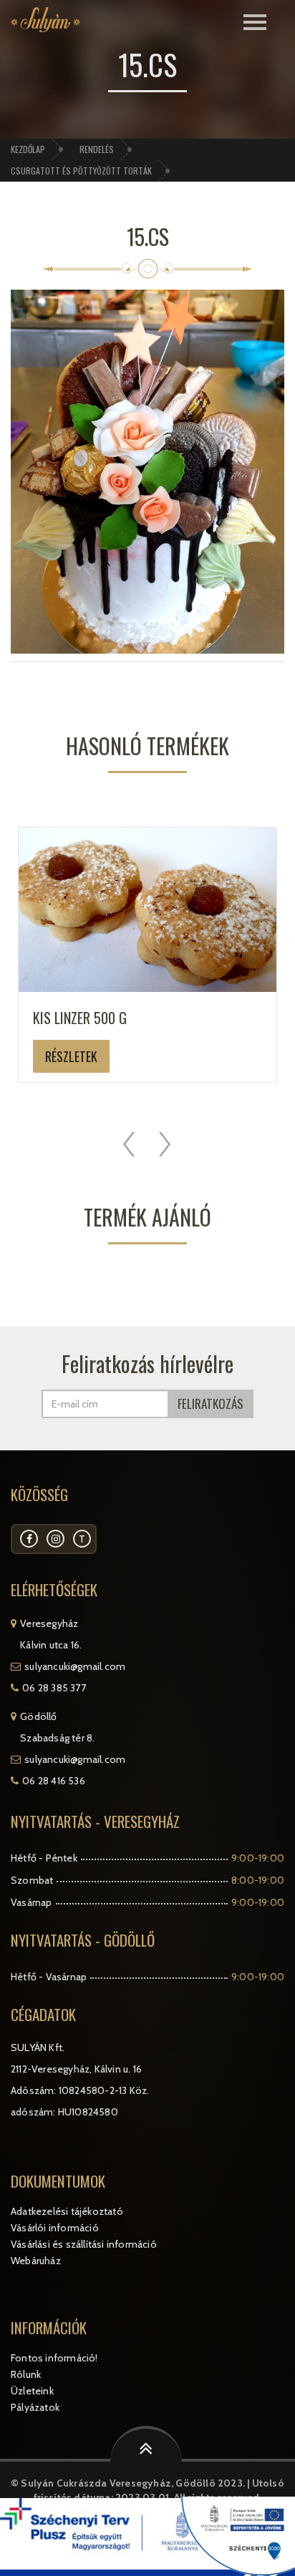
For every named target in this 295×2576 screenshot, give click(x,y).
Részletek (71, 1056)
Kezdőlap (28, 149)
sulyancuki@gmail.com (75, 1666)
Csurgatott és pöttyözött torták (81, 171)
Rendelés (97, 149)
